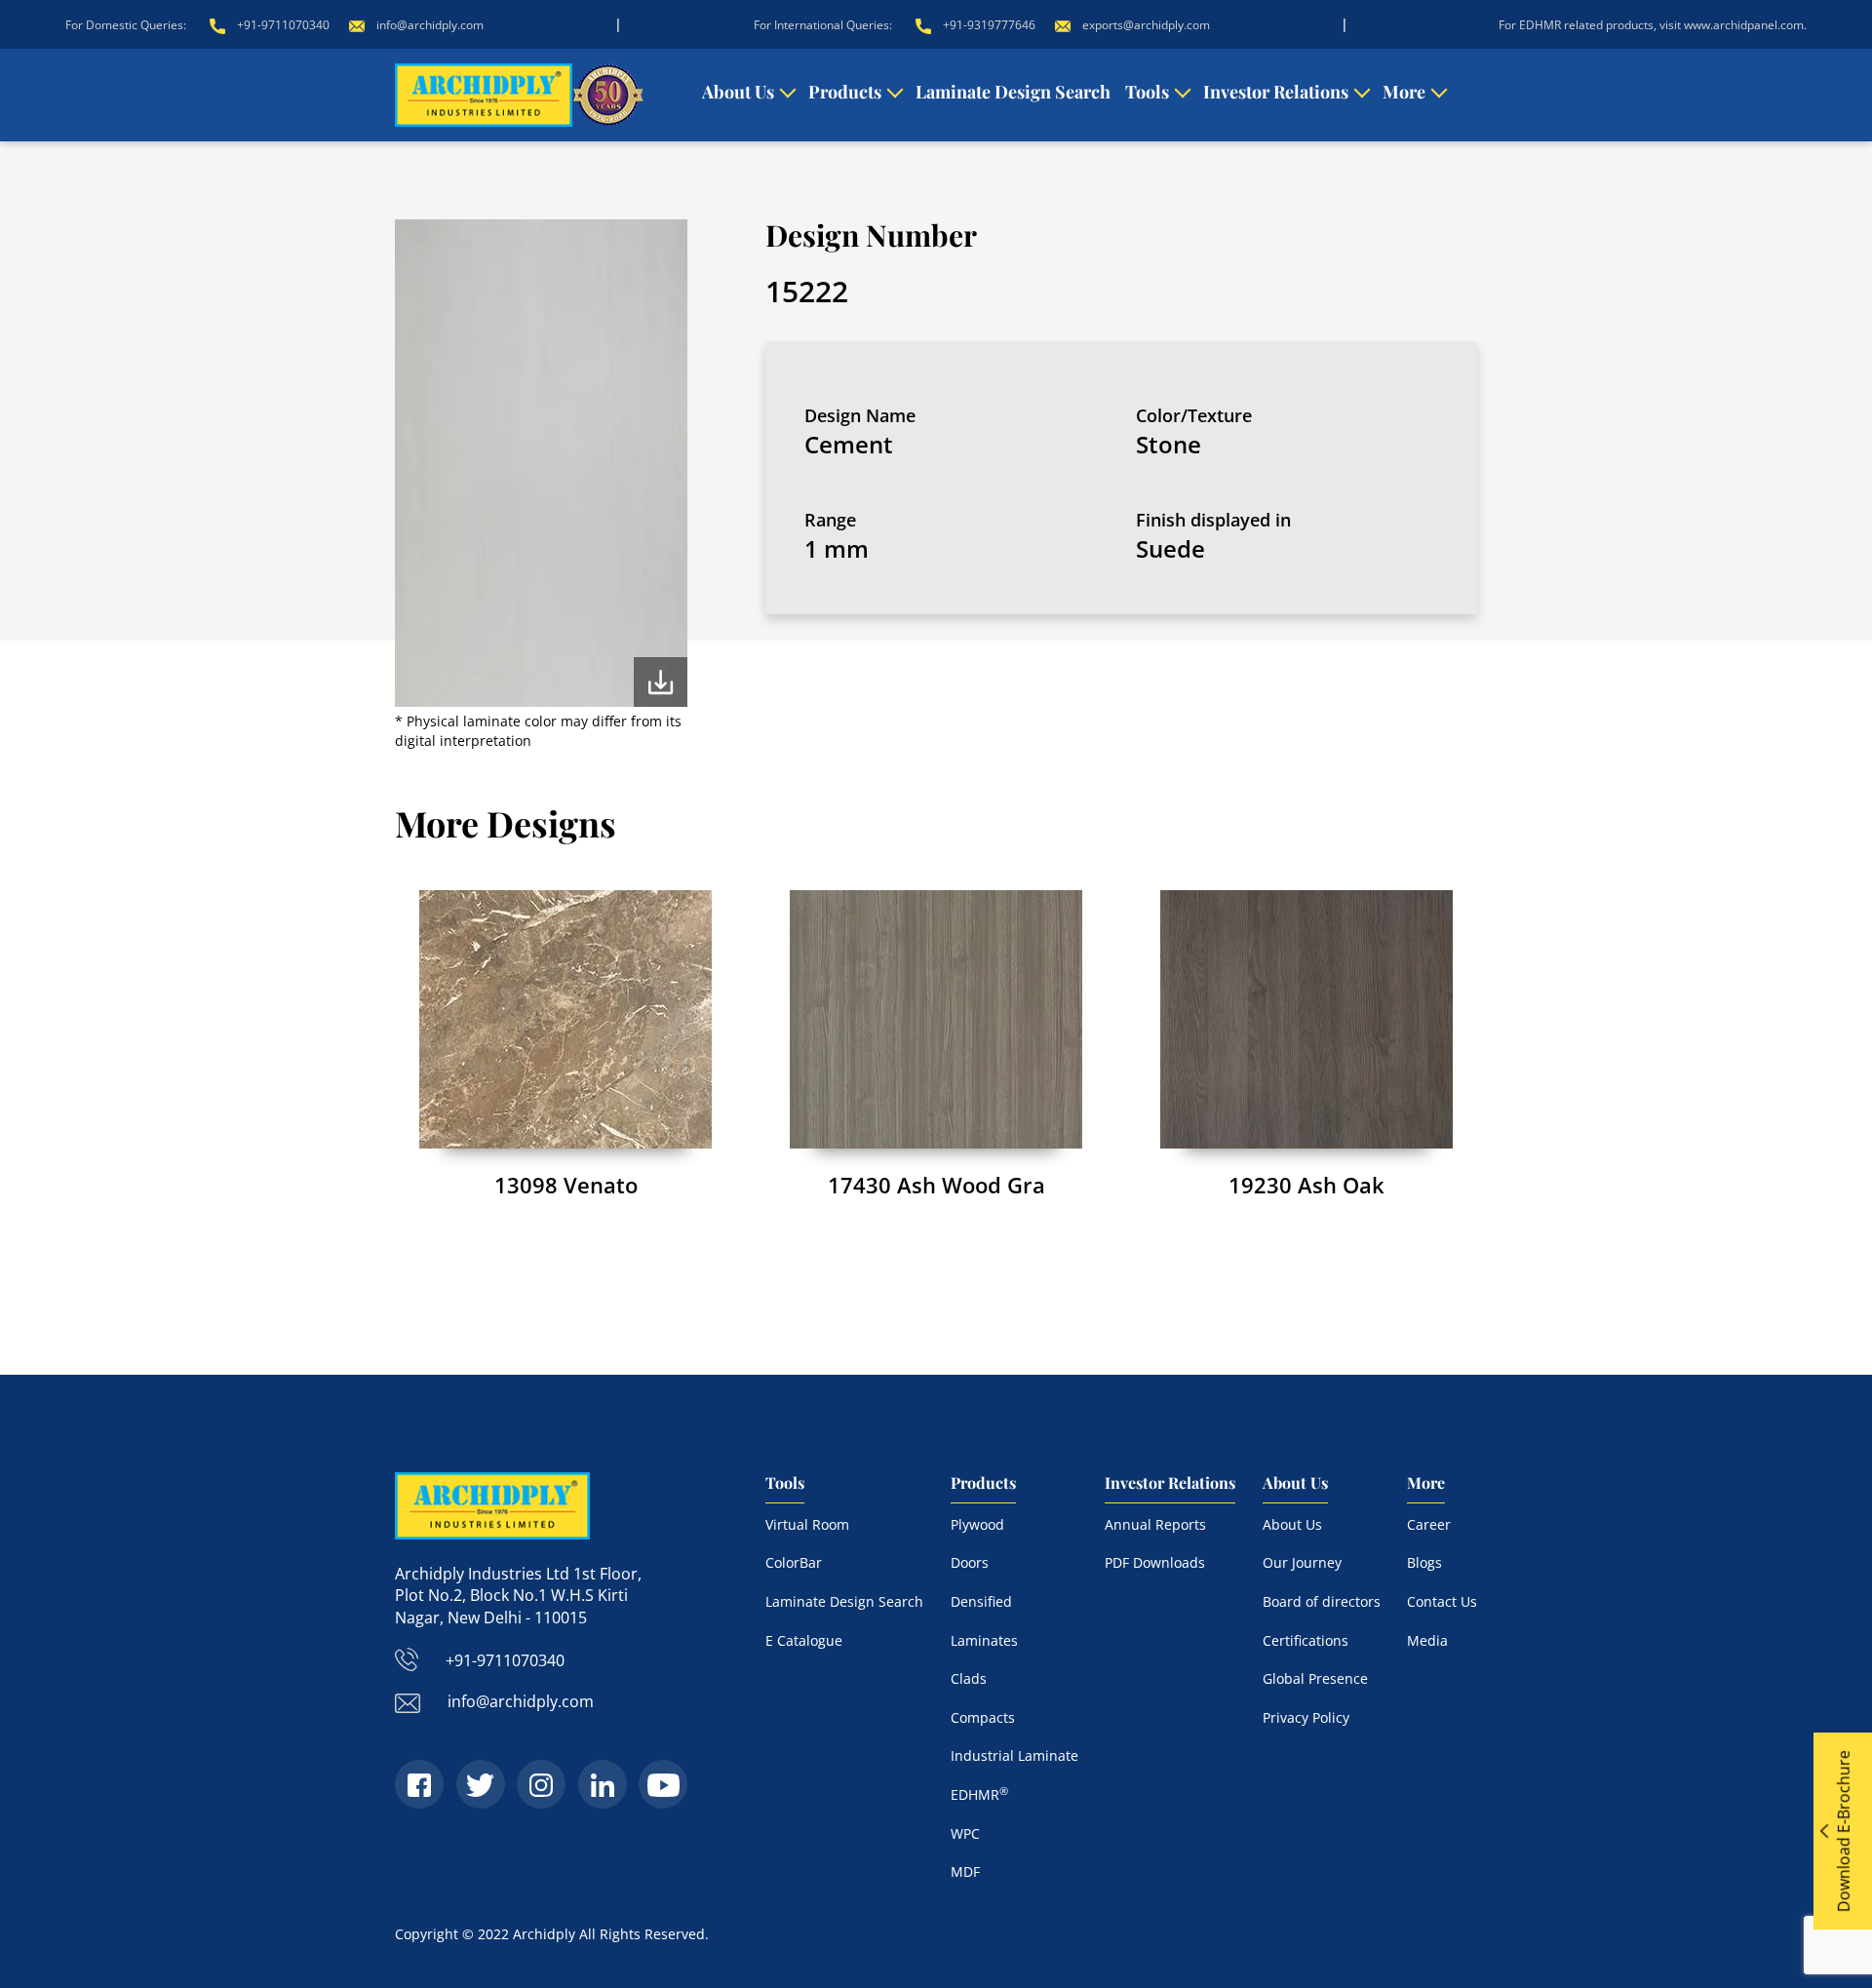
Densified (981, 1601)
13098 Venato (566, 1185)
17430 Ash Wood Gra (936, 1185)
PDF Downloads (1155, 1562)
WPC (965, 1833)
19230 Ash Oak (1306, 1185)
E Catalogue (804, 1640)
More (1404, 92)
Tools (1147, 92)
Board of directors (1322, 1601)
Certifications (1306, 1640)
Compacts (983, 1717)
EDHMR (979, 1794)
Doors (970, 1562)
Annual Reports (1155, 1524)
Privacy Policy (1306, 1717)
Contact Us (1442, 1601)
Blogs (1424, 1562)
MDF (965, 1871)
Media (1427, 1640)
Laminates (984, 1640)
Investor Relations (1276, 92)
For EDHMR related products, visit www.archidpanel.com (1651, 25)
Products (845, 92)
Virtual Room (807, 1524)
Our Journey (1302, 1562)
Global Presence (1315, 1678)
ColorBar (794, 1562)
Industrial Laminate (1014, 1755)
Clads (969, 1678)
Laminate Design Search (1013, 92)
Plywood (977, 1524)
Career (1429, 1524)
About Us (738, 92)
